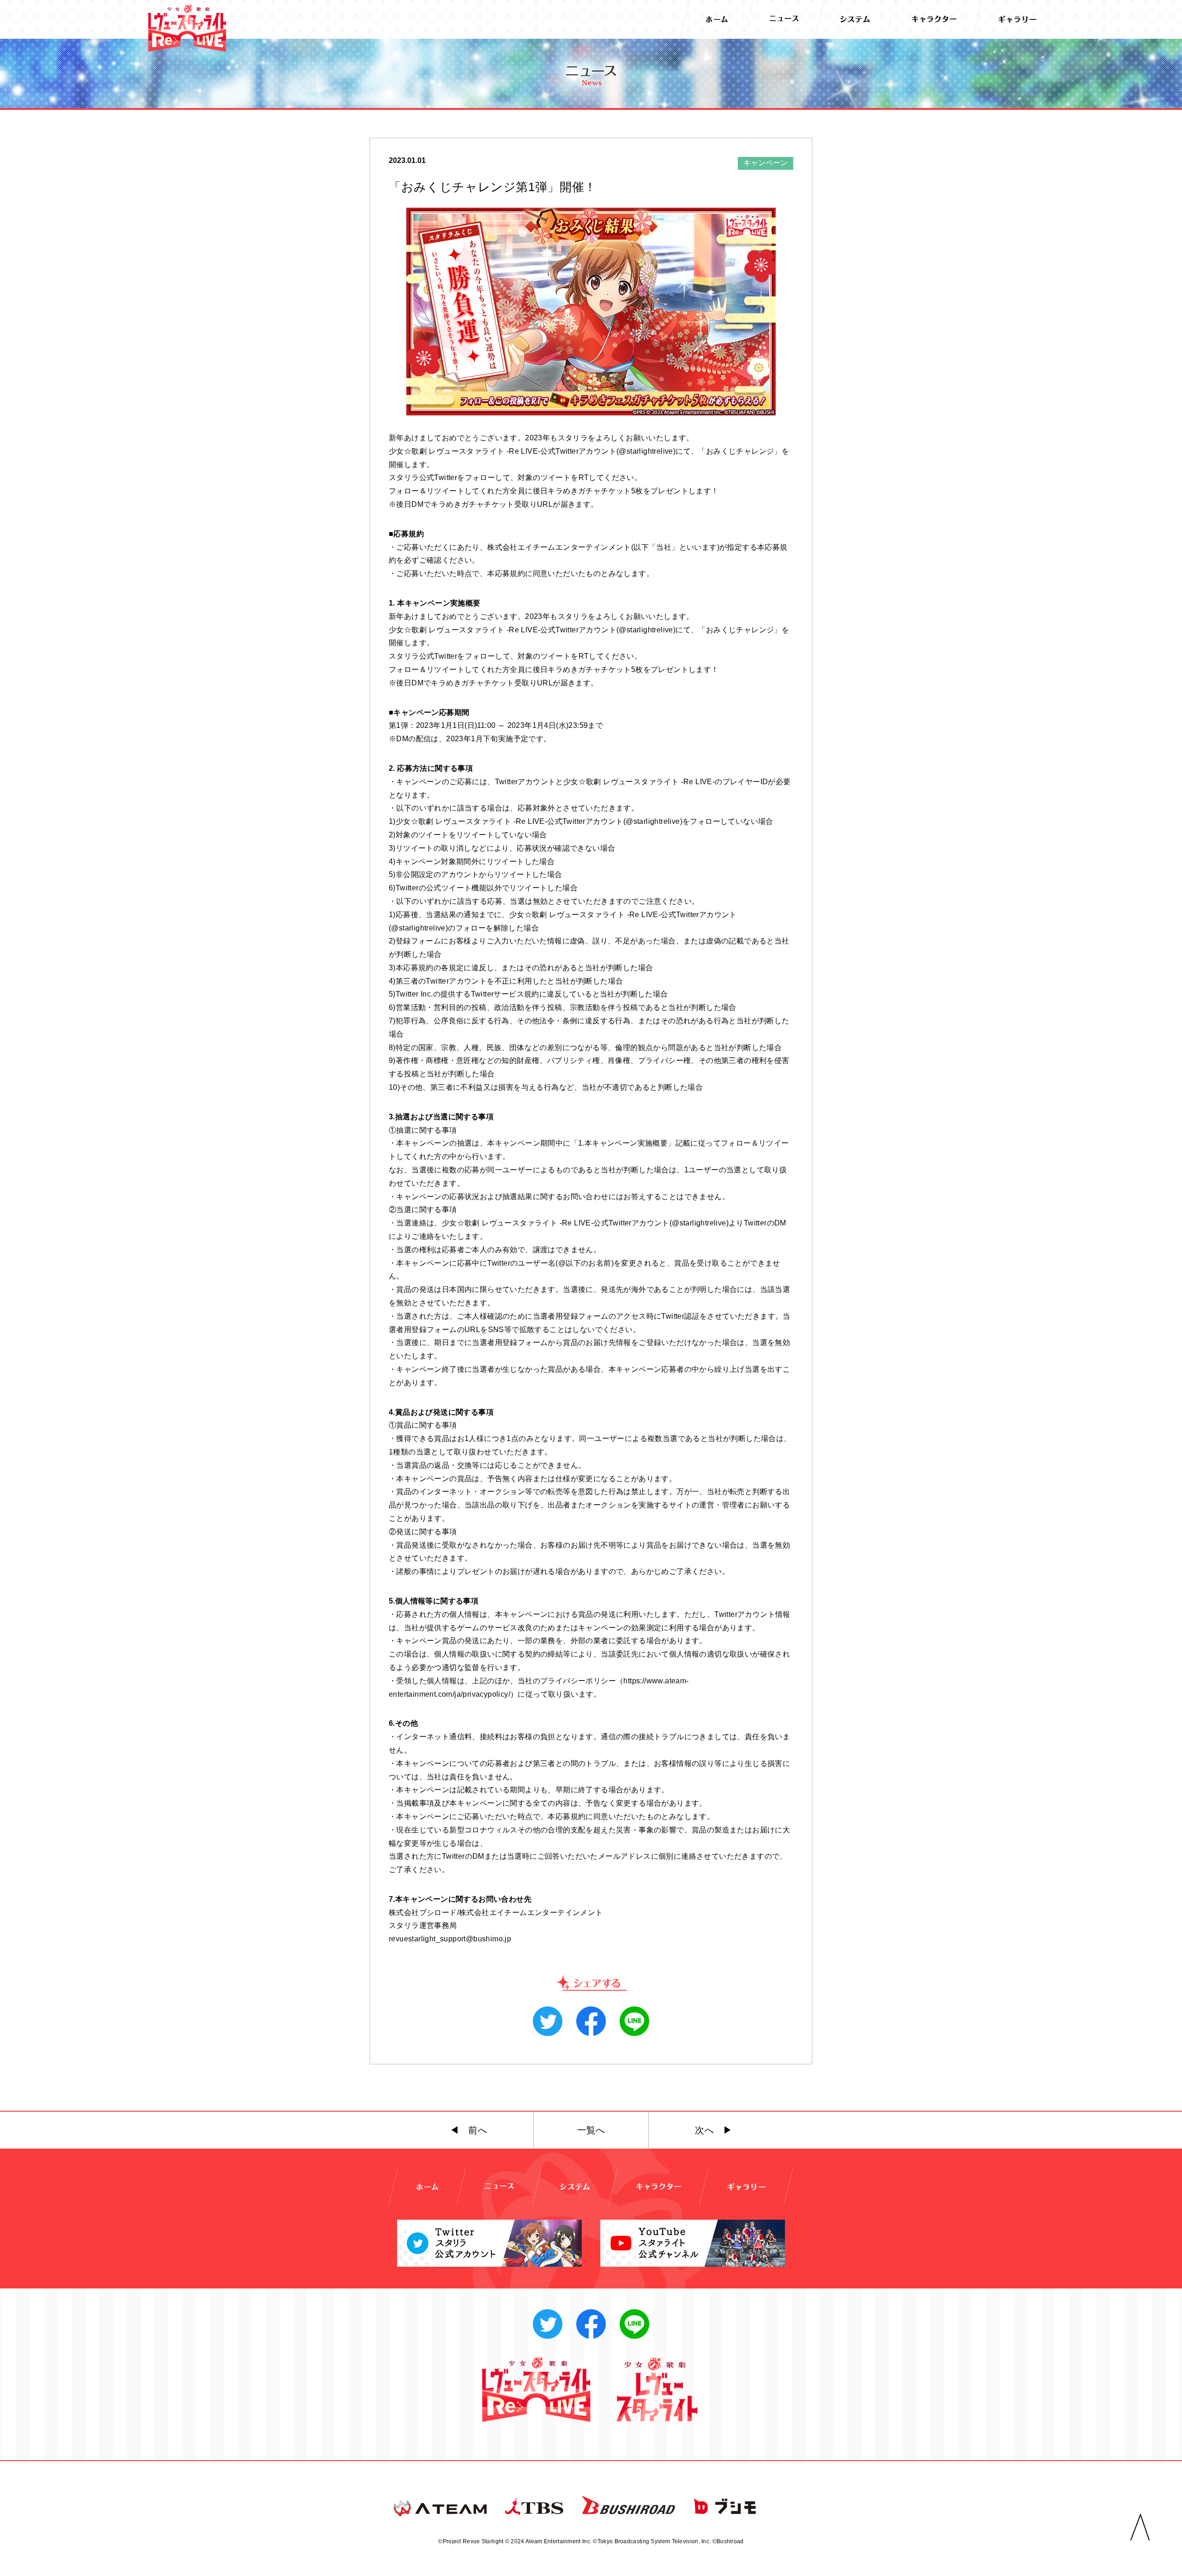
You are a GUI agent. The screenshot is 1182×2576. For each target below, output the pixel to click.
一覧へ (591, 2130)
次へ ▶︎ (714, 2130)
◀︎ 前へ (468, 2130)
